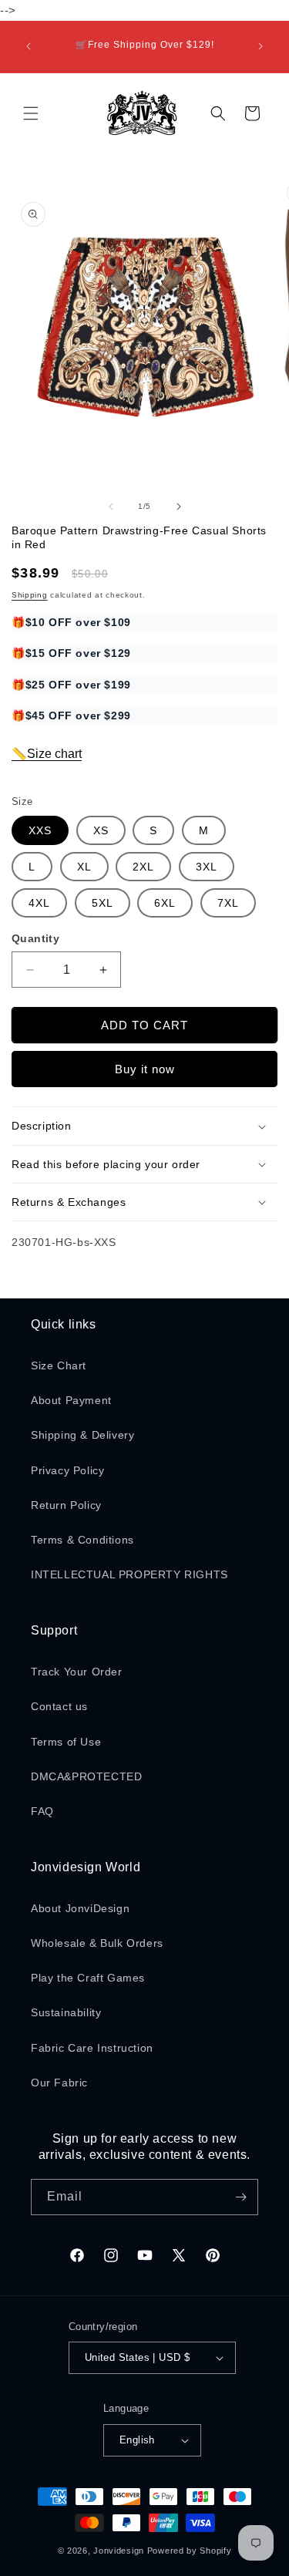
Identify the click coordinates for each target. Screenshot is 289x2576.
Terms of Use (66, 1742)
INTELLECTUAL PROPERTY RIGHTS (129, 1574)
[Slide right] (179, 507)
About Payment (71, 1400)
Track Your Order (77, 1672)
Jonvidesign (119, 2551)
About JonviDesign (80, 1908)
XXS (40, 830)
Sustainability (66, 2012)
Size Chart (59, 1365)
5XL (102, 903)
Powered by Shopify (190, 2551)
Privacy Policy (67, 1470)
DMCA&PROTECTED (86, 1776)
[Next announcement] (260, 46)
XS (101, 830)
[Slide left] (111, 507)
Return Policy (66, 1505)
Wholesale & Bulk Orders (97, 1943)
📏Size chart (47, 754)
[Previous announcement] (29, 46)
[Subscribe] (240, 2197)
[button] (31, 113)
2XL (143, 867)
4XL (39, 903)
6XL (165, 903)
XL (84, 867)
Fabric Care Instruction (92, 2048)
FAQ (42, 1811)
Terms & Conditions (82, 1540)
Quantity (35, 938)
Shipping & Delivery (82, 1435)
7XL (228, 903)
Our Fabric (59, 2083)
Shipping (30, 595)
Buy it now (145, 1069)
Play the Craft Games (88, 1978)
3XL (207, 867)
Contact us (59, 1706)
